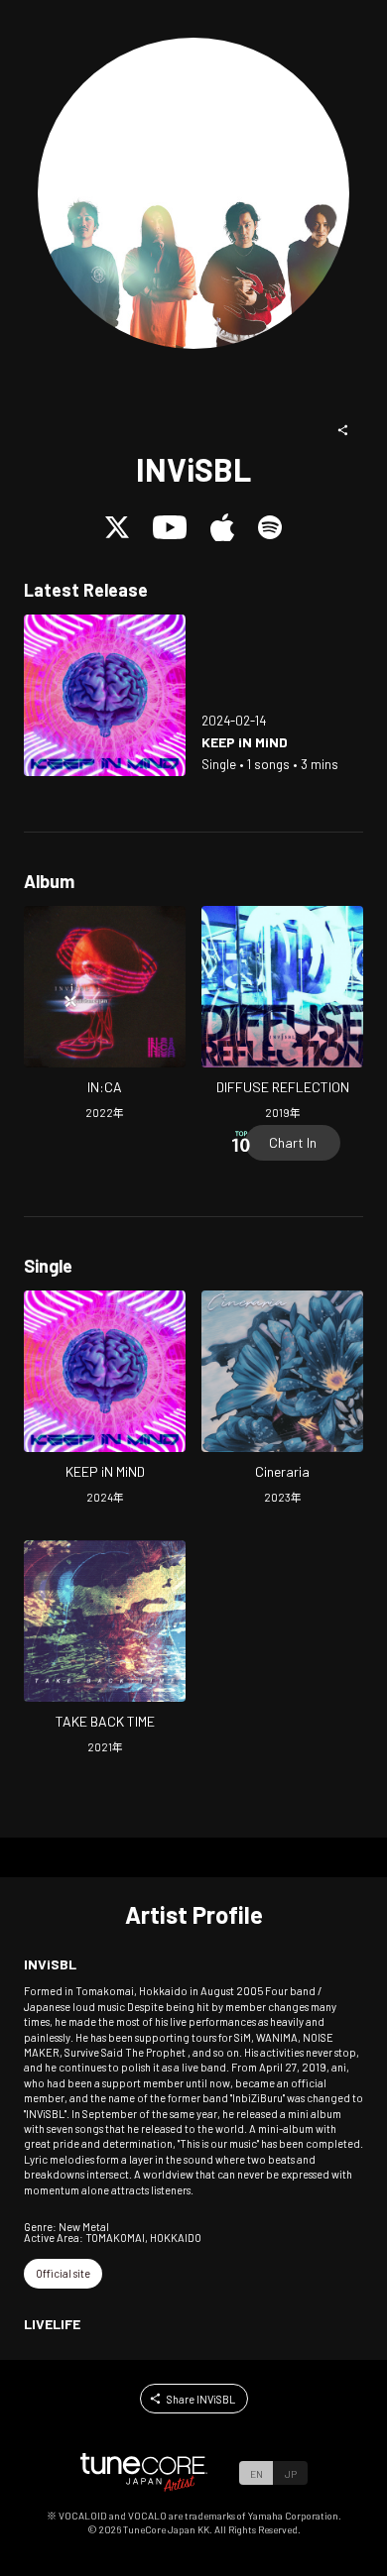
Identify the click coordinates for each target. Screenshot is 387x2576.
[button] (343, 430)
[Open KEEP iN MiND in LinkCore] (105, 695)
